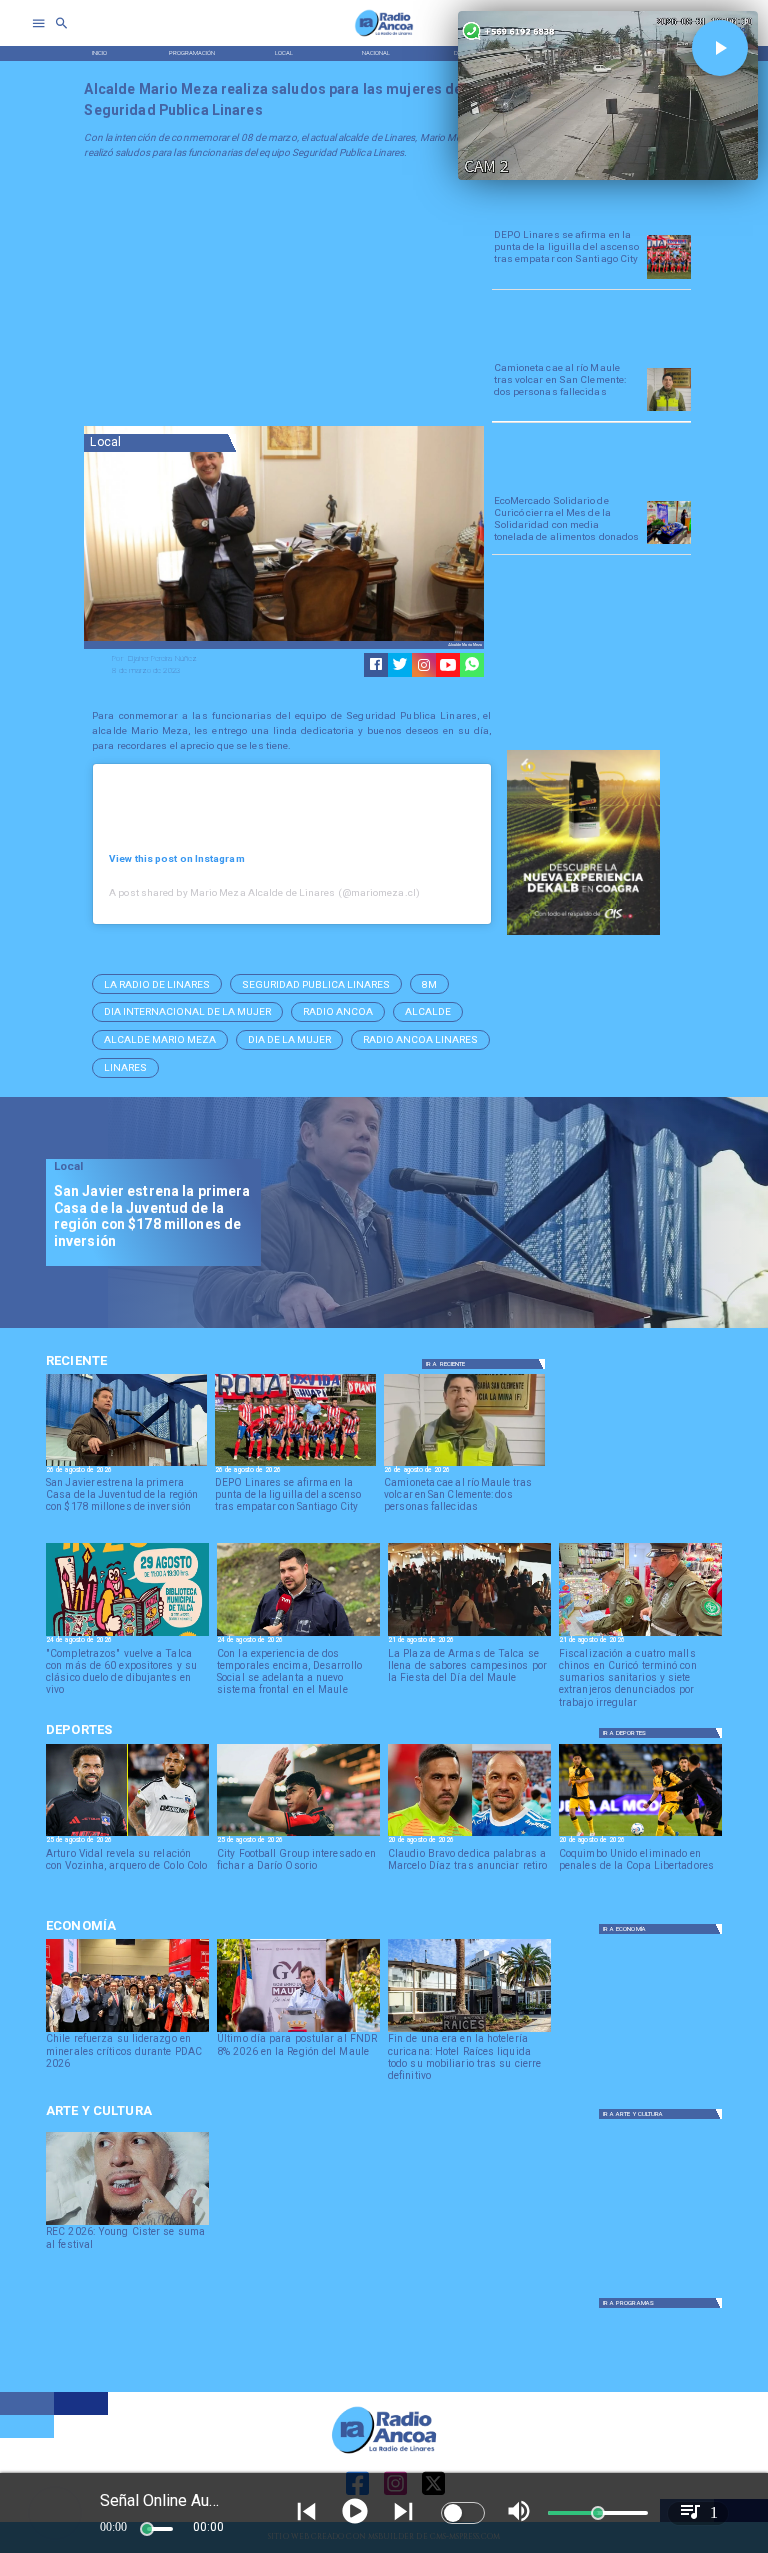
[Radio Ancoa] (384, 35)
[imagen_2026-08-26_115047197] (669, 410)
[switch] (463, 2513)
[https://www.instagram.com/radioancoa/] (424, 665)
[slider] (147, 2529)
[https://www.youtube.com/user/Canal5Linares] (448, 665)
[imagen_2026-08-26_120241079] (669, 278)
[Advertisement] (234, 296)
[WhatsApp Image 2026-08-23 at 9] (669, 543)
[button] (157, 984)
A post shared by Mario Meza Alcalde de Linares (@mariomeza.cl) (264, 892)
